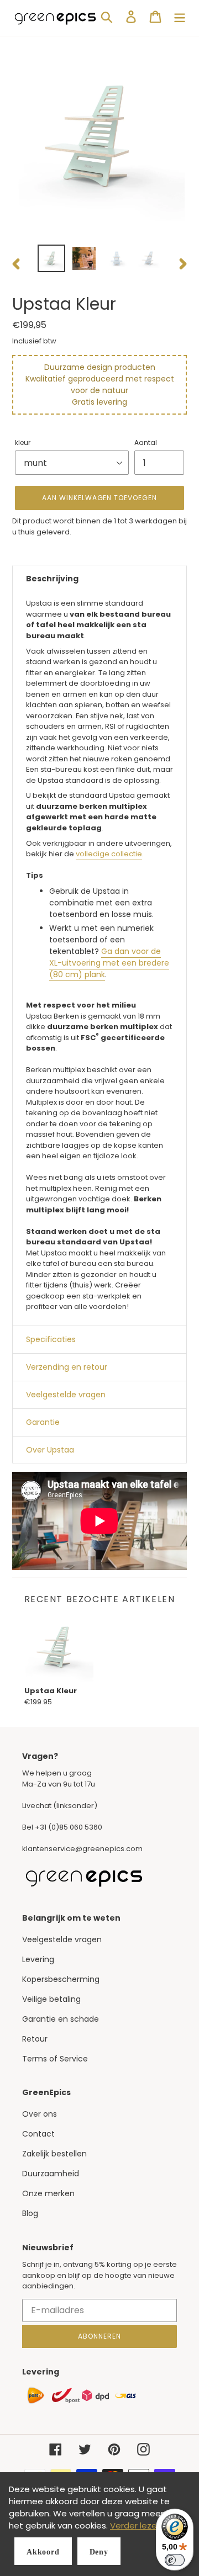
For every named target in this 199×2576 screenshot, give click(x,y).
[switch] (175, 2560)
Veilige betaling (51, 1999)
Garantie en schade (61, 2019)
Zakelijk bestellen (54, 2154)
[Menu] (180, 17)
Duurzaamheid (51, 2174)
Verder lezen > (139, 2525)
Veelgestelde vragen (62, 1939)
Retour (35, 2039)
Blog (30, 2213)
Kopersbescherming (61, 1979)
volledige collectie (109, 854)
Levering (38, 1959)
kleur (23, 442)
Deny (99, 2552)
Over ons (40, 2114)
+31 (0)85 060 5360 (69, 1827)
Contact (38, 2134)
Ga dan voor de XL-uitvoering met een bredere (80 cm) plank (109, 963)
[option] (51, 258)
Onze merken (48, 2193)
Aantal (146, 442)
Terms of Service (55, 2059)
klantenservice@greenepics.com (82, 1849)
